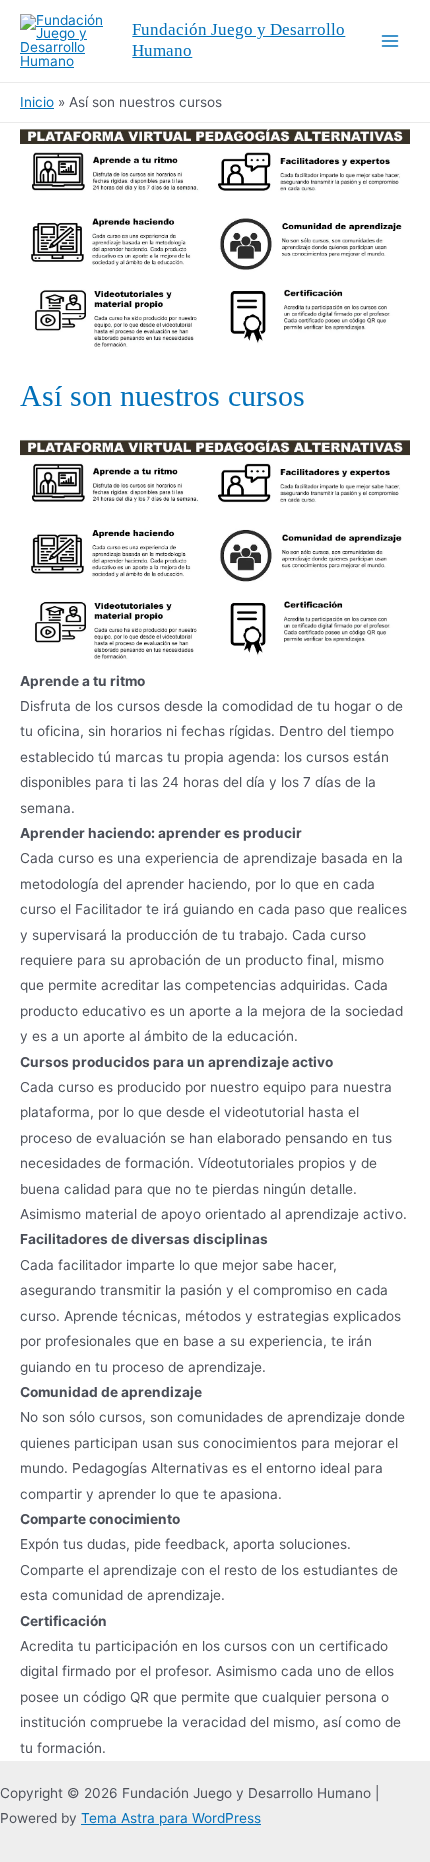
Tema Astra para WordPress (171, 1818)
